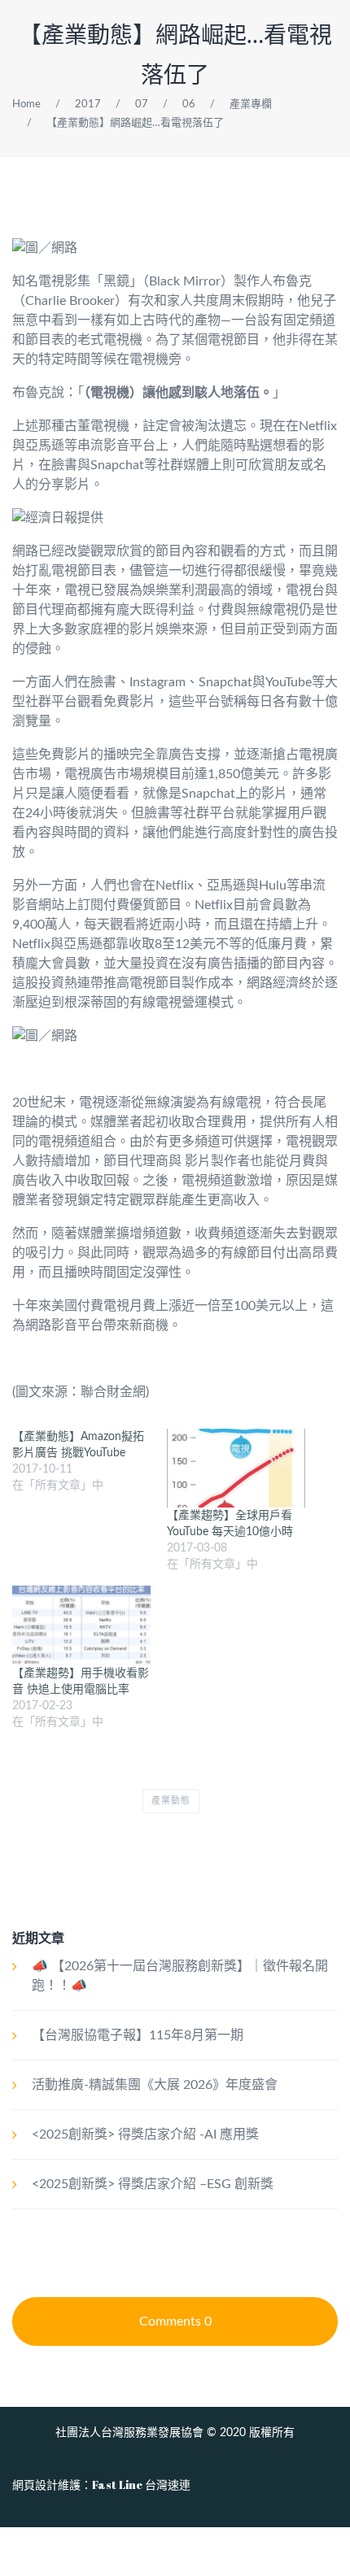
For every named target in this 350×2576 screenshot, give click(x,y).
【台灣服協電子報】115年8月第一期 (138, 2035)
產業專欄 (251, 104)
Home (26, 104)
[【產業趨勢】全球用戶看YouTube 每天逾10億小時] (236, 1468)
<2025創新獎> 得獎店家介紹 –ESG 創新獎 (153, 2184)
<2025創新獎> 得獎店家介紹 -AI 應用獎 (145, 2134)
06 (189, 104)
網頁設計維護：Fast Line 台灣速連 (101, 2485)
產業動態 (171, 1801)
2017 (88, 104)
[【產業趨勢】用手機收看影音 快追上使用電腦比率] (81, 1625)
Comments (175, 2321)
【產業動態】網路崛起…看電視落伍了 (135, 123)
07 (142, 104)
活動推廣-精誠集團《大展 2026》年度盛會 (155, 2085)
